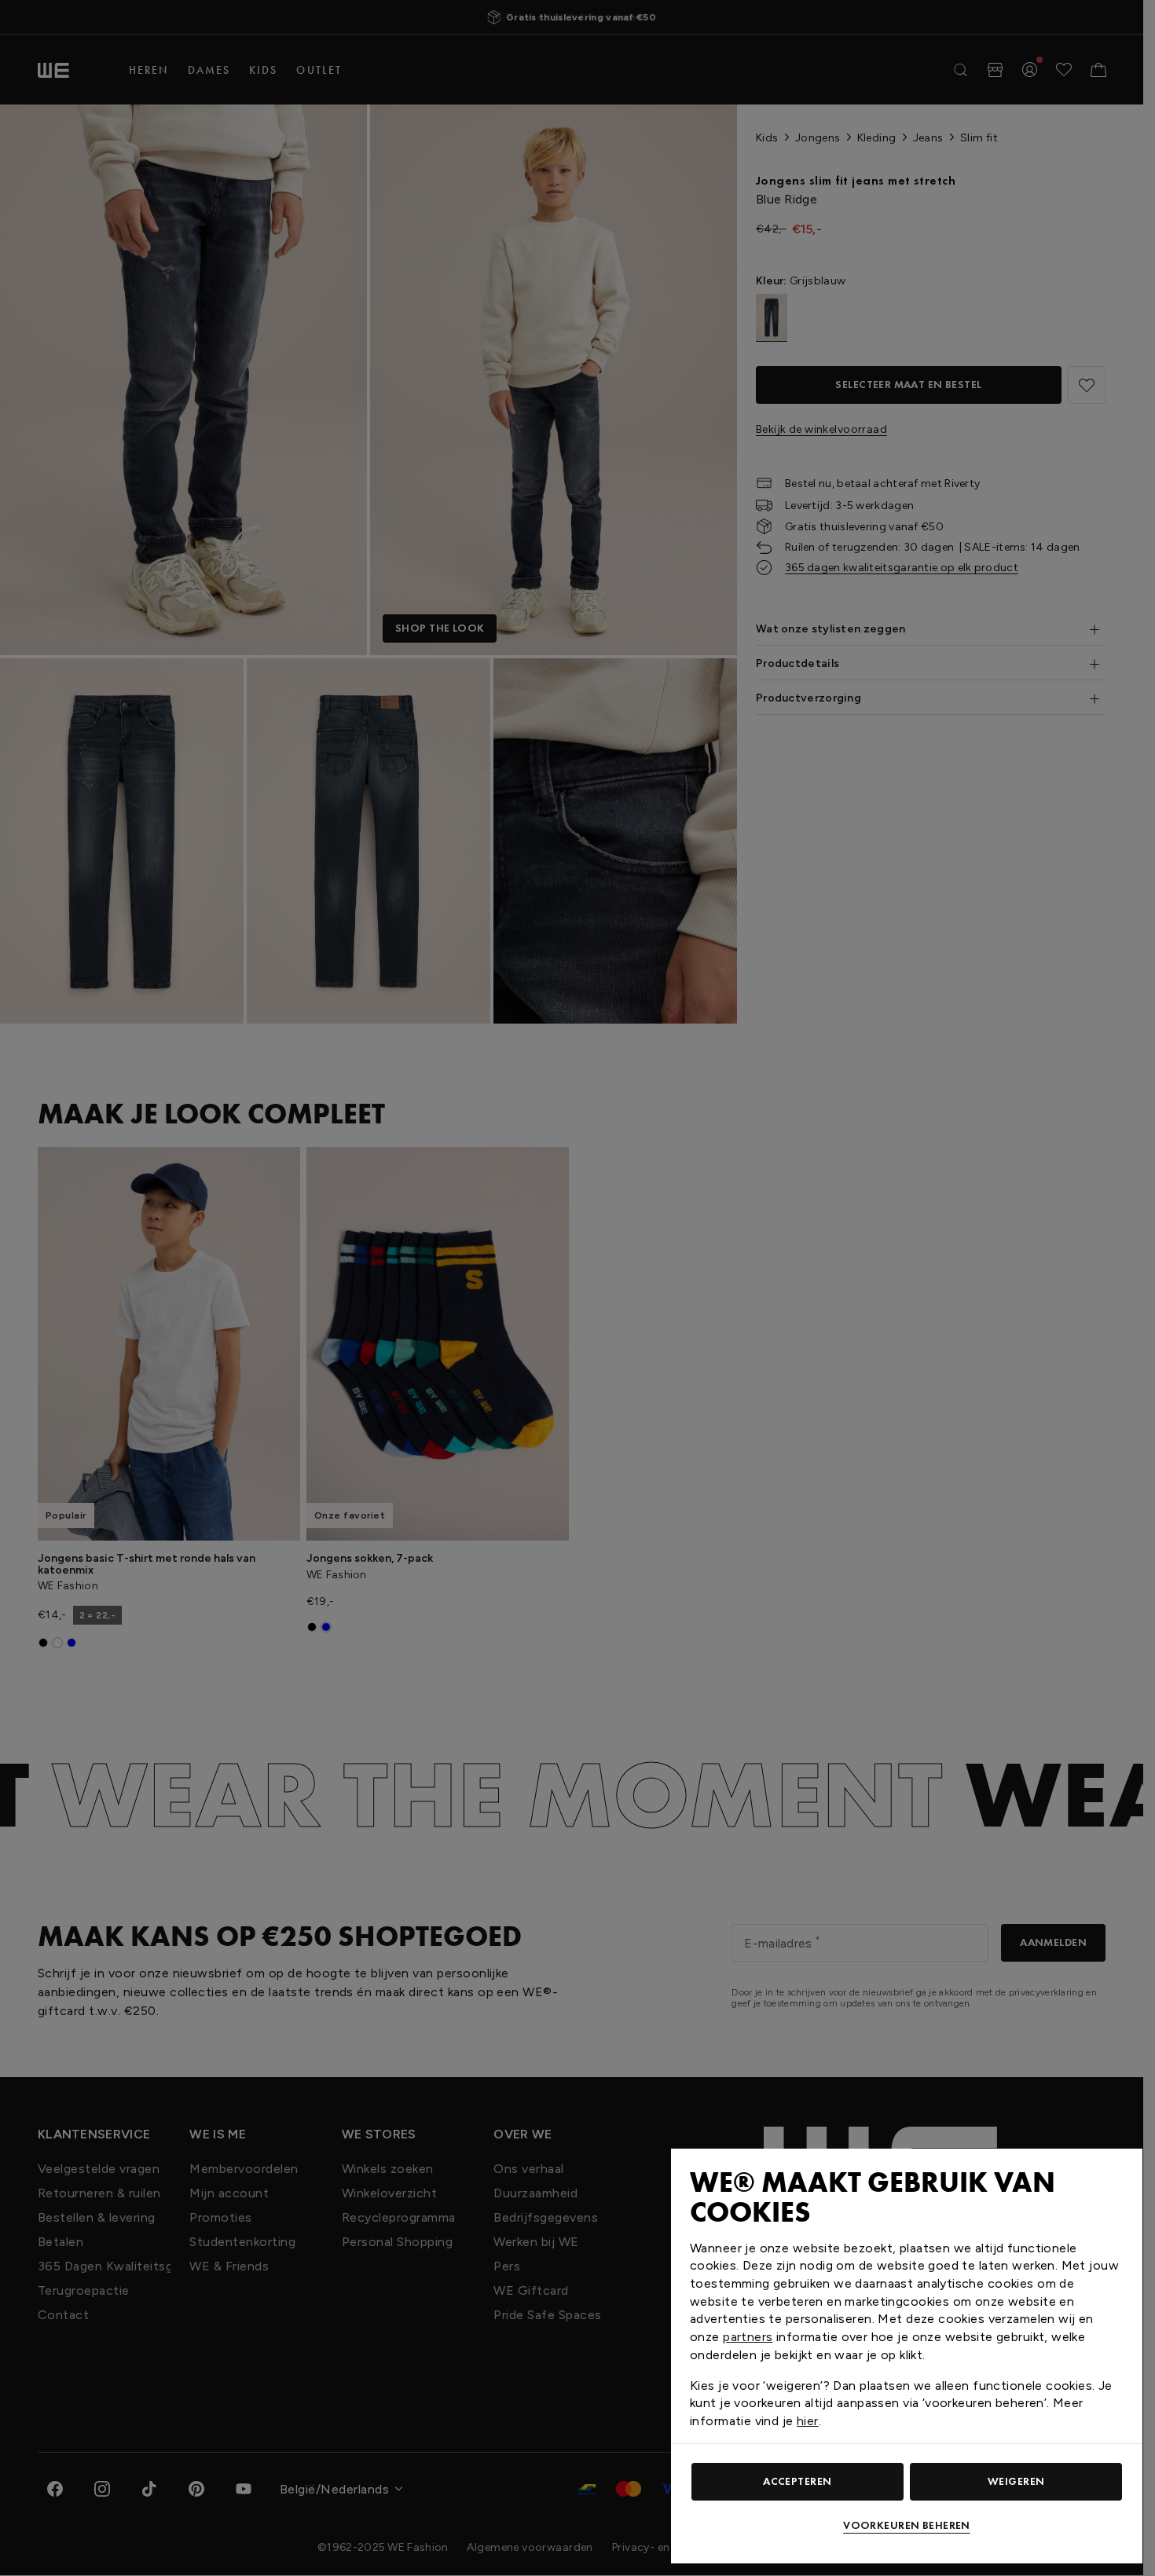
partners (748, 2337)
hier (808, 2421)
